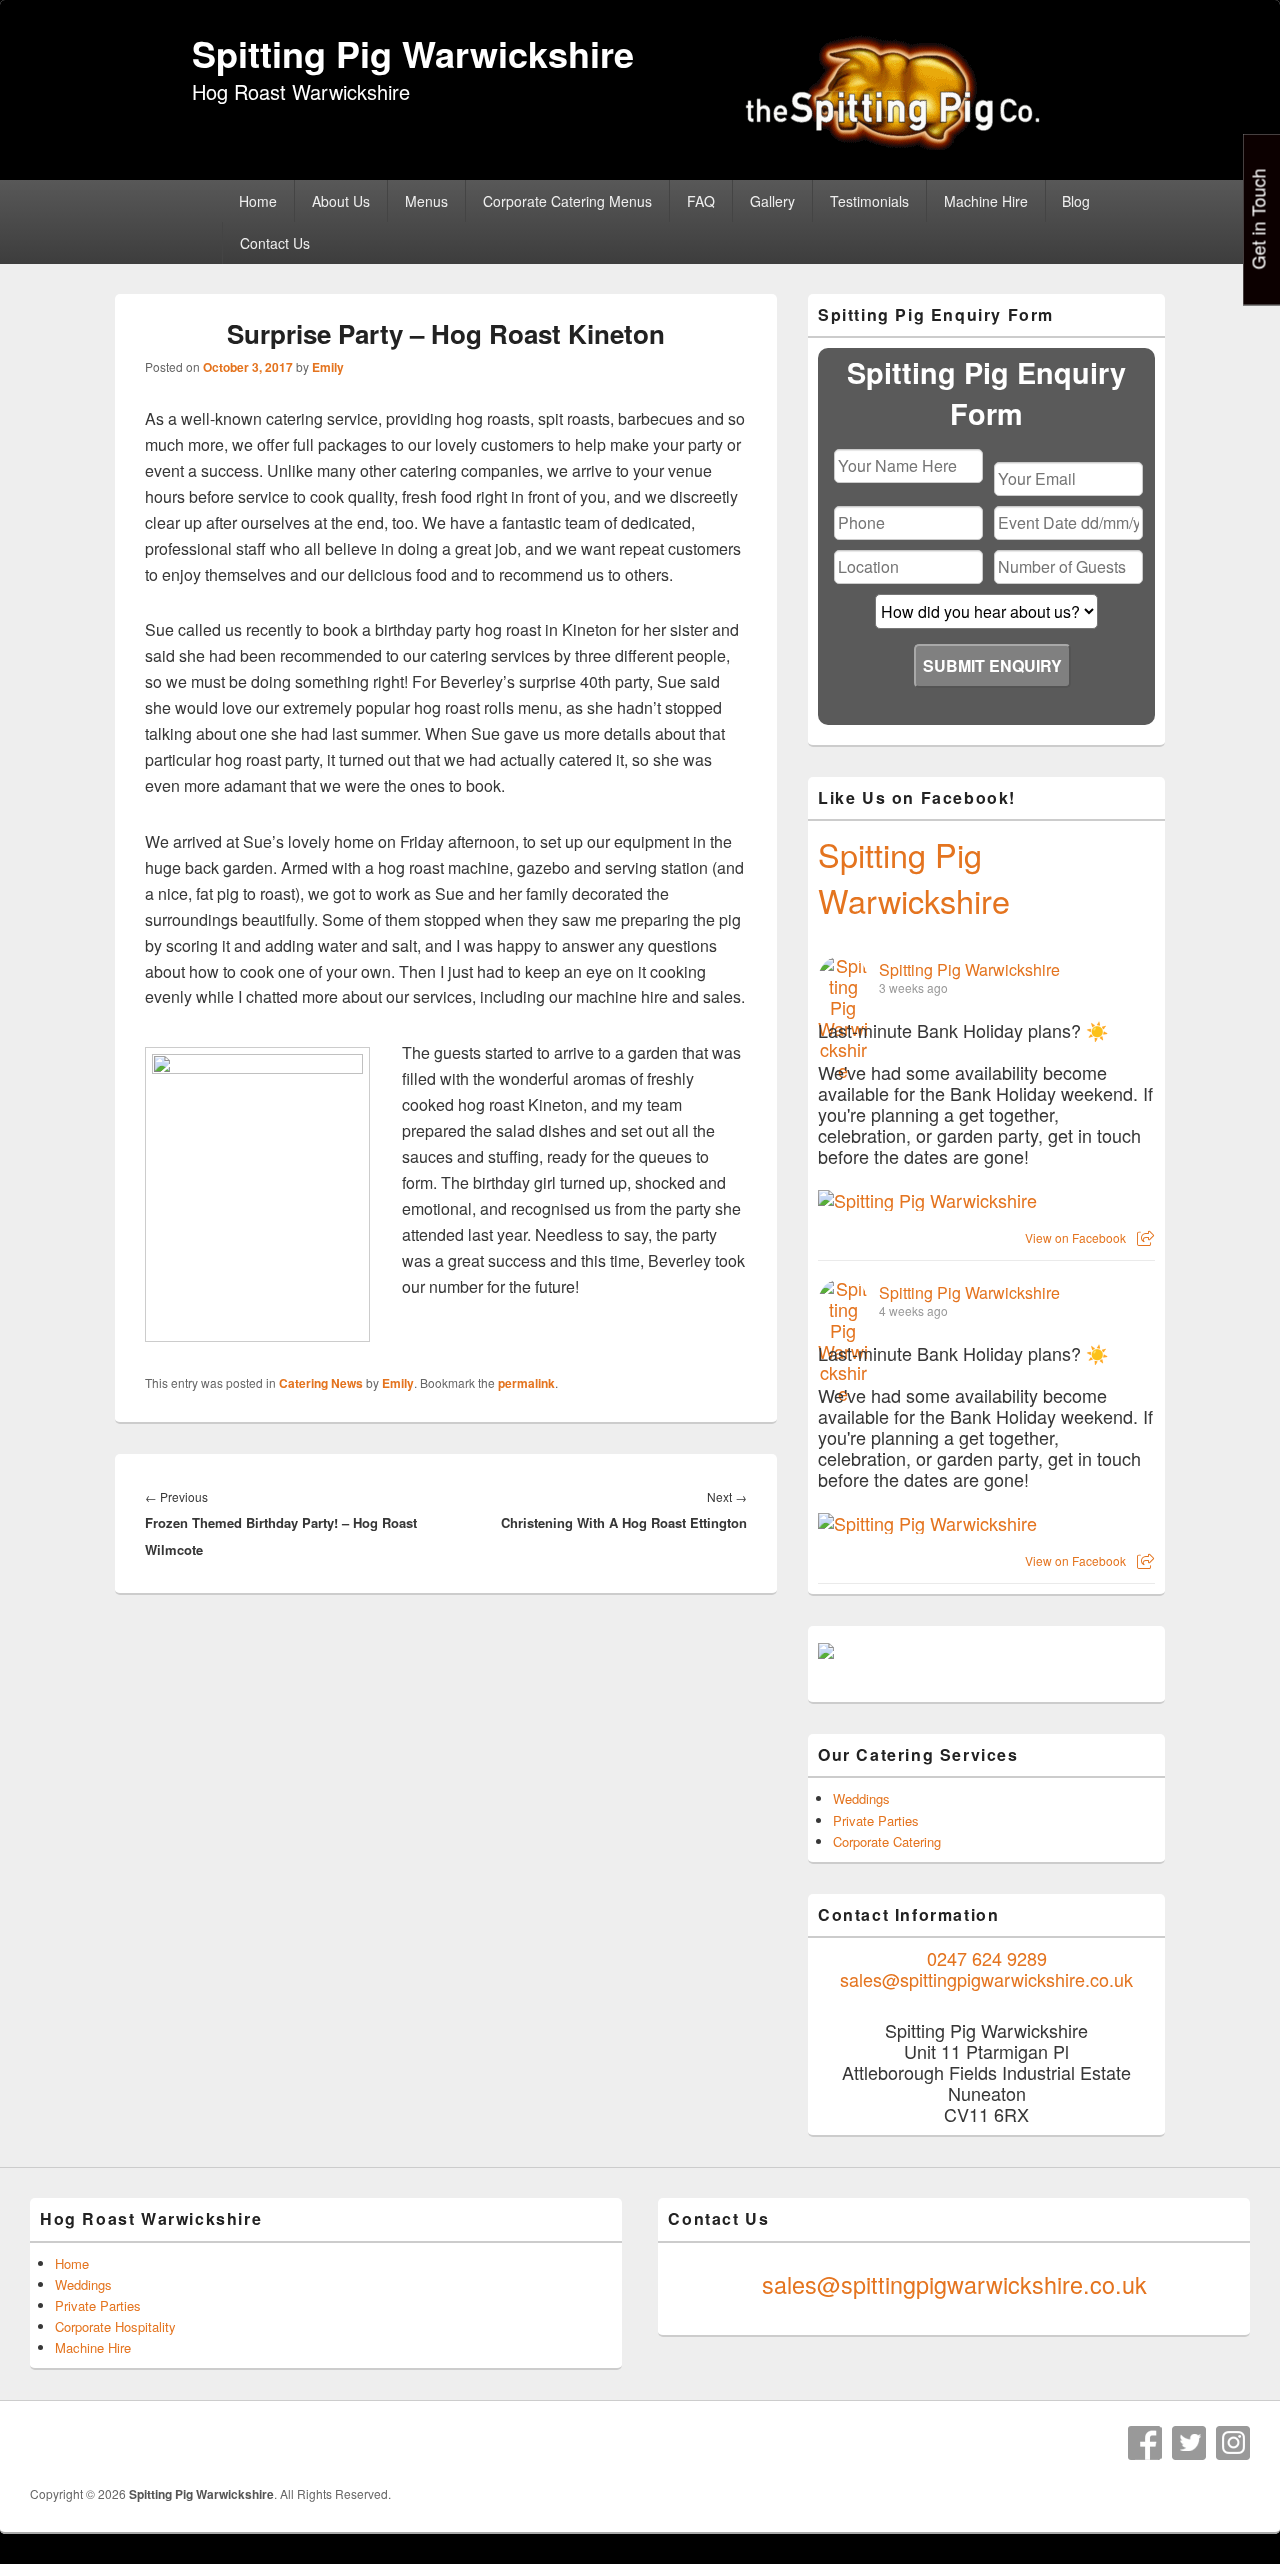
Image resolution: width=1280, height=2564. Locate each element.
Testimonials (869, 201)
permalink (526, 1383)
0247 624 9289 (987, 1958)
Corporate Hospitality (115, 2326)
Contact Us (275, 243)
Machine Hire (986, 201)
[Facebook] (1145, 2443)
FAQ (701, 201)
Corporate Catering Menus (567, 201)
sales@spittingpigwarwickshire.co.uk (986, 1979)
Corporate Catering (887, 1841)
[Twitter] (1189, 2443)
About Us (341, 201)
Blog (1076, 201)
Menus (426, 201)
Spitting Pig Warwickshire (413, 53)
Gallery (772, 201)
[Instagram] (1233, 2443)
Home (258, 201)
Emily (328, 367)
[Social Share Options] (1145, 1237)
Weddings (861, 1798)
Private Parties (876, 1820)
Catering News (321, 1383)
